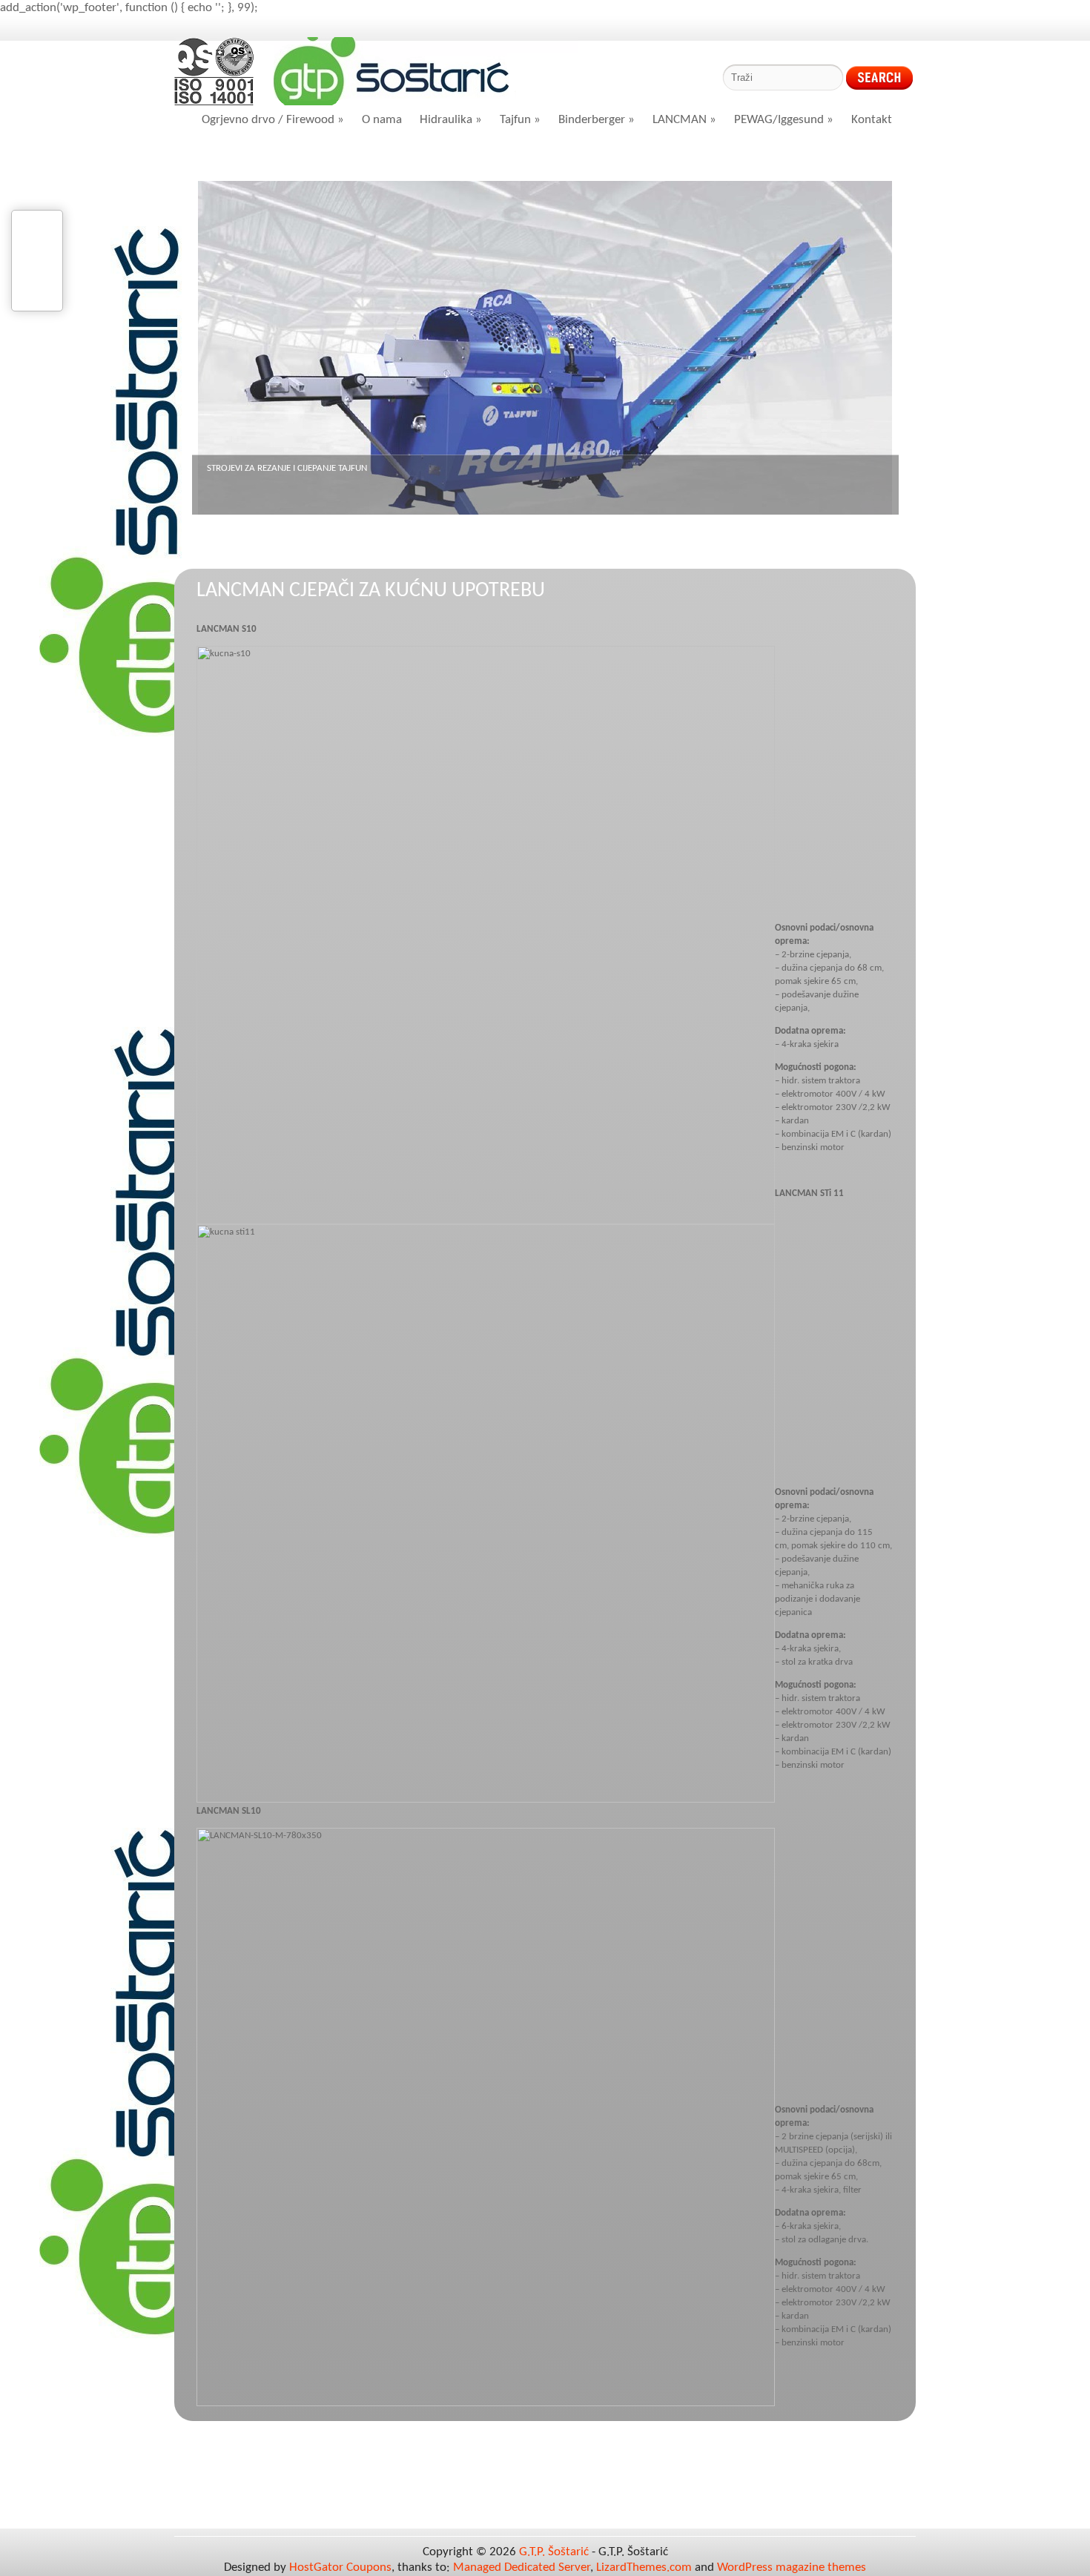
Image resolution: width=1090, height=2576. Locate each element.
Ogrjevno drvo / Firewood (273, 120)
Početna (234, 158)
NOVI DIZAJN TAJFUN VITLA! (261, 468)
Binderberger (597, 120)
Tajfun (520, 120)
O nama (382, 120)
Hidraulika (451, 120)
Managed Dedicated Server (522, 2567)
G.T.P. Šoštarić (554, 2552)
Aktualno (320, 158)
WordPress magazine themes (792, 2567)
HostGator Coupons (340, 2567)
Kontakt (872, 120)
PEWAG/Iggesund (784, 120)
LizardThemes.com (644, 2567)
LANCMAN (684, 120)
